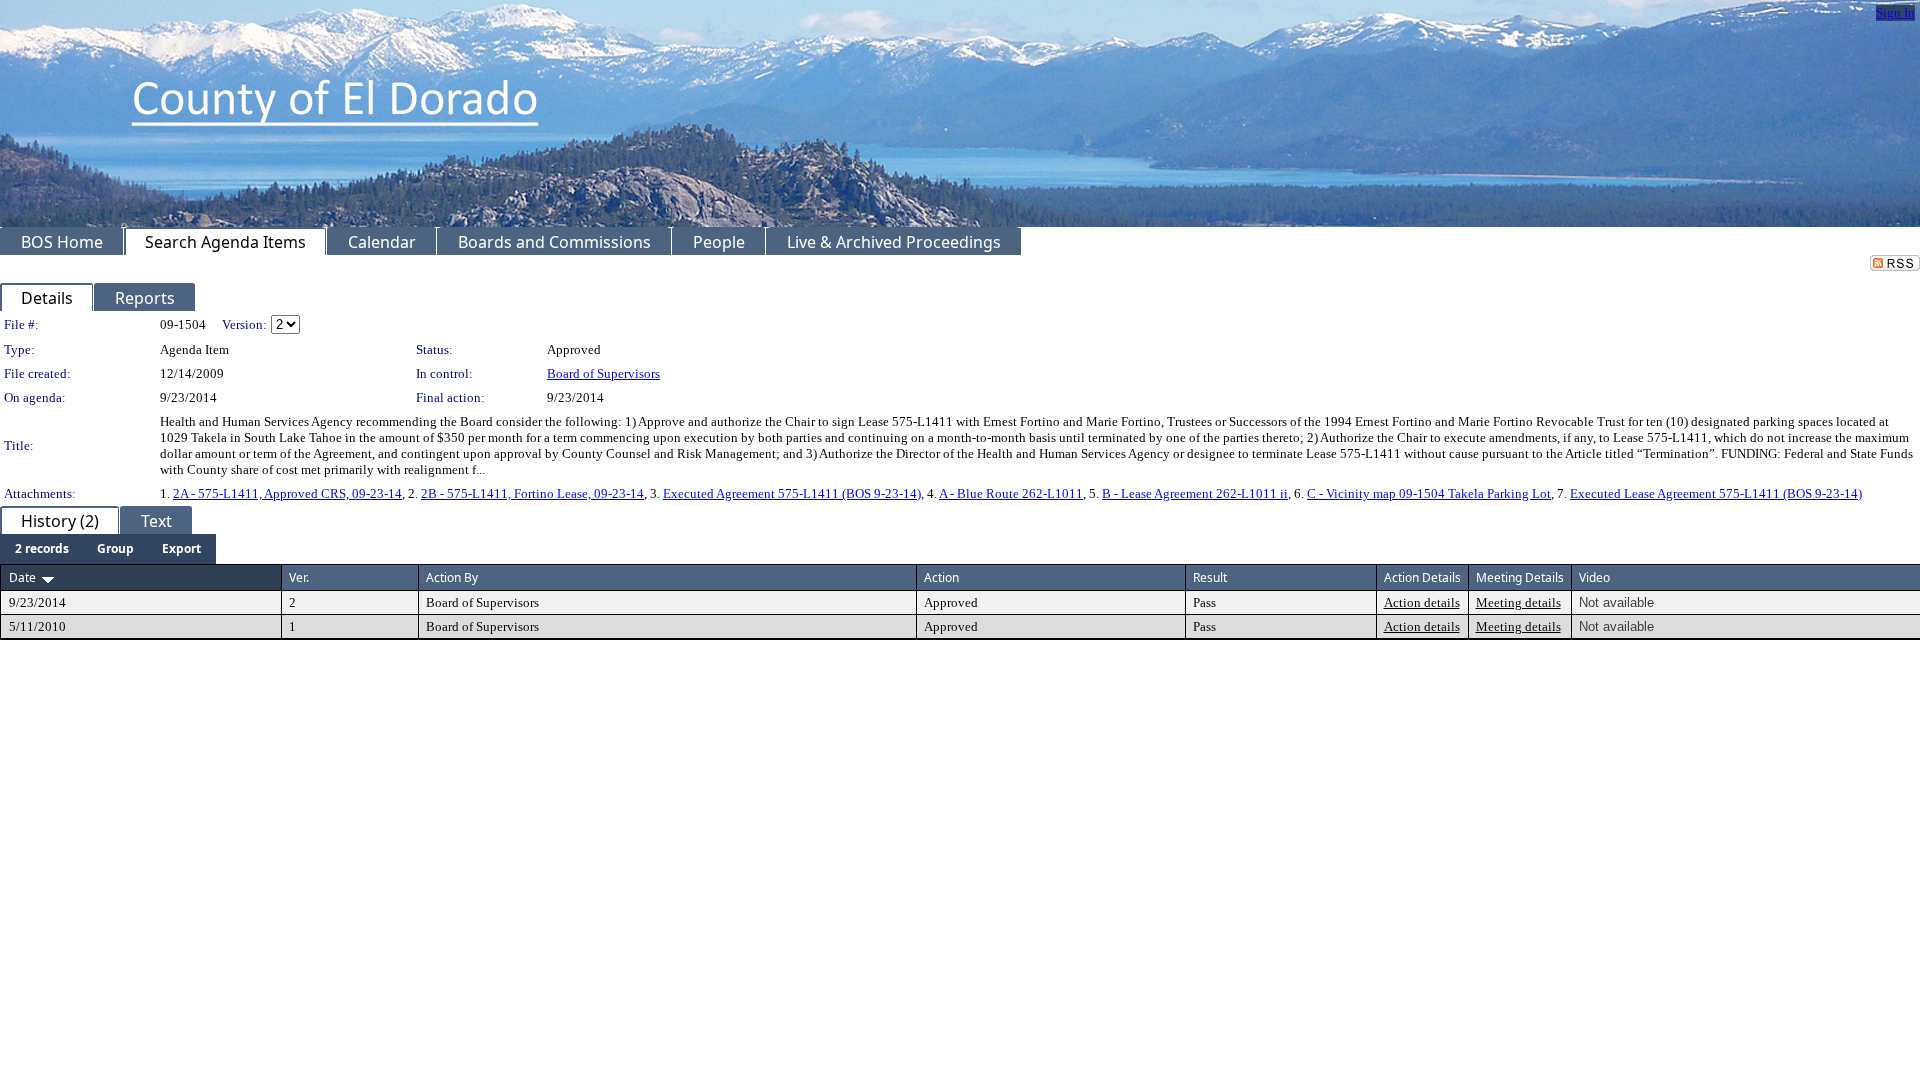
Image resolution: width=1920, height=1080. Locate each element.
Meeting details (1518, 602)
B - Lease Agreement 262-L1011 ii (1195, 493)
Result (1210, 577)
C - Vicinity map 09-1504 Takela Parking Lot (1429, 493)
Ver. (299, 577)
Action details (1422, 602)
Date (22, 577)
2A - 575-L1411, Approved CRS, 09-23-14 (287, 493)
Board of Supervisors (603, 373)
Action (941, 577)
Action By (452, 577)
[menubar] (108, 549)
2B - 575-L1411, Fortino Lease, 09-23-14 (532, 493)
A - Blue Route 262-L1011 (1011, 493)
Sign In (1895, 12)
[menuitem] (42, 549)
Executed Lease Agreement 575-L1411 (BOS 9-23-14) (1716, 493)
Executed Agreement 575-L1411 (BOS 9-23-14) (792, 493)
